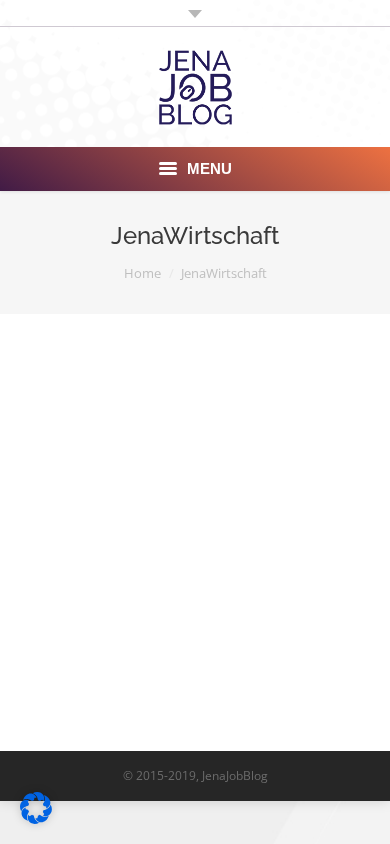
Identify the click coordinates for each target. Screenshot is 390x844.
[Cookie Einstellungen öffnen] (36, 818)
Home (142, 273)
